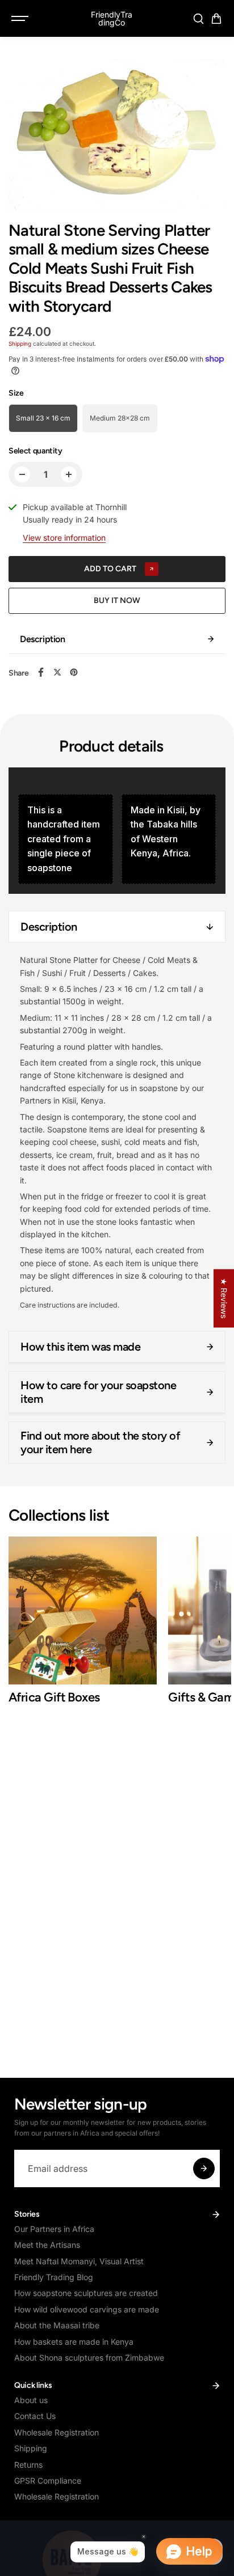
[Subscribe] (204, 2168)
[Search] (198, 19)
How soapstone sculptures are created (86, 2293)
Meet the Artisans (47, 2245)
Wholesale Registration (57, 2432)
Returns (28, 2465)
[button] (216, 19)
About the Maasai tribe (57, 2325)
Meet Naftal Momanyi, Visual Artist (79, 2261)
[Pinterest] (74, 672)
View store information (64, 538)
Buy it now (117, 600)
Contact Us (35, 2416)
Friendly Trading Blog (54, 2277)
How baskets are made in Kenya (74, 2342)
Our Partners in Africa (54, 2229)
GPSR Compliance (48, 2480)
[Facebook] (41, 672)
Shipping (20, 343)
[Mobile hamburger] (21, 19)
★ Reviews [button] (224, 1298)
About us (31, 2400)
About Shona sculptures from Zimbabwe (89, 2358)
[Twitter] (57, 672)
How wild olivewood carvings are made (87, 2309)
